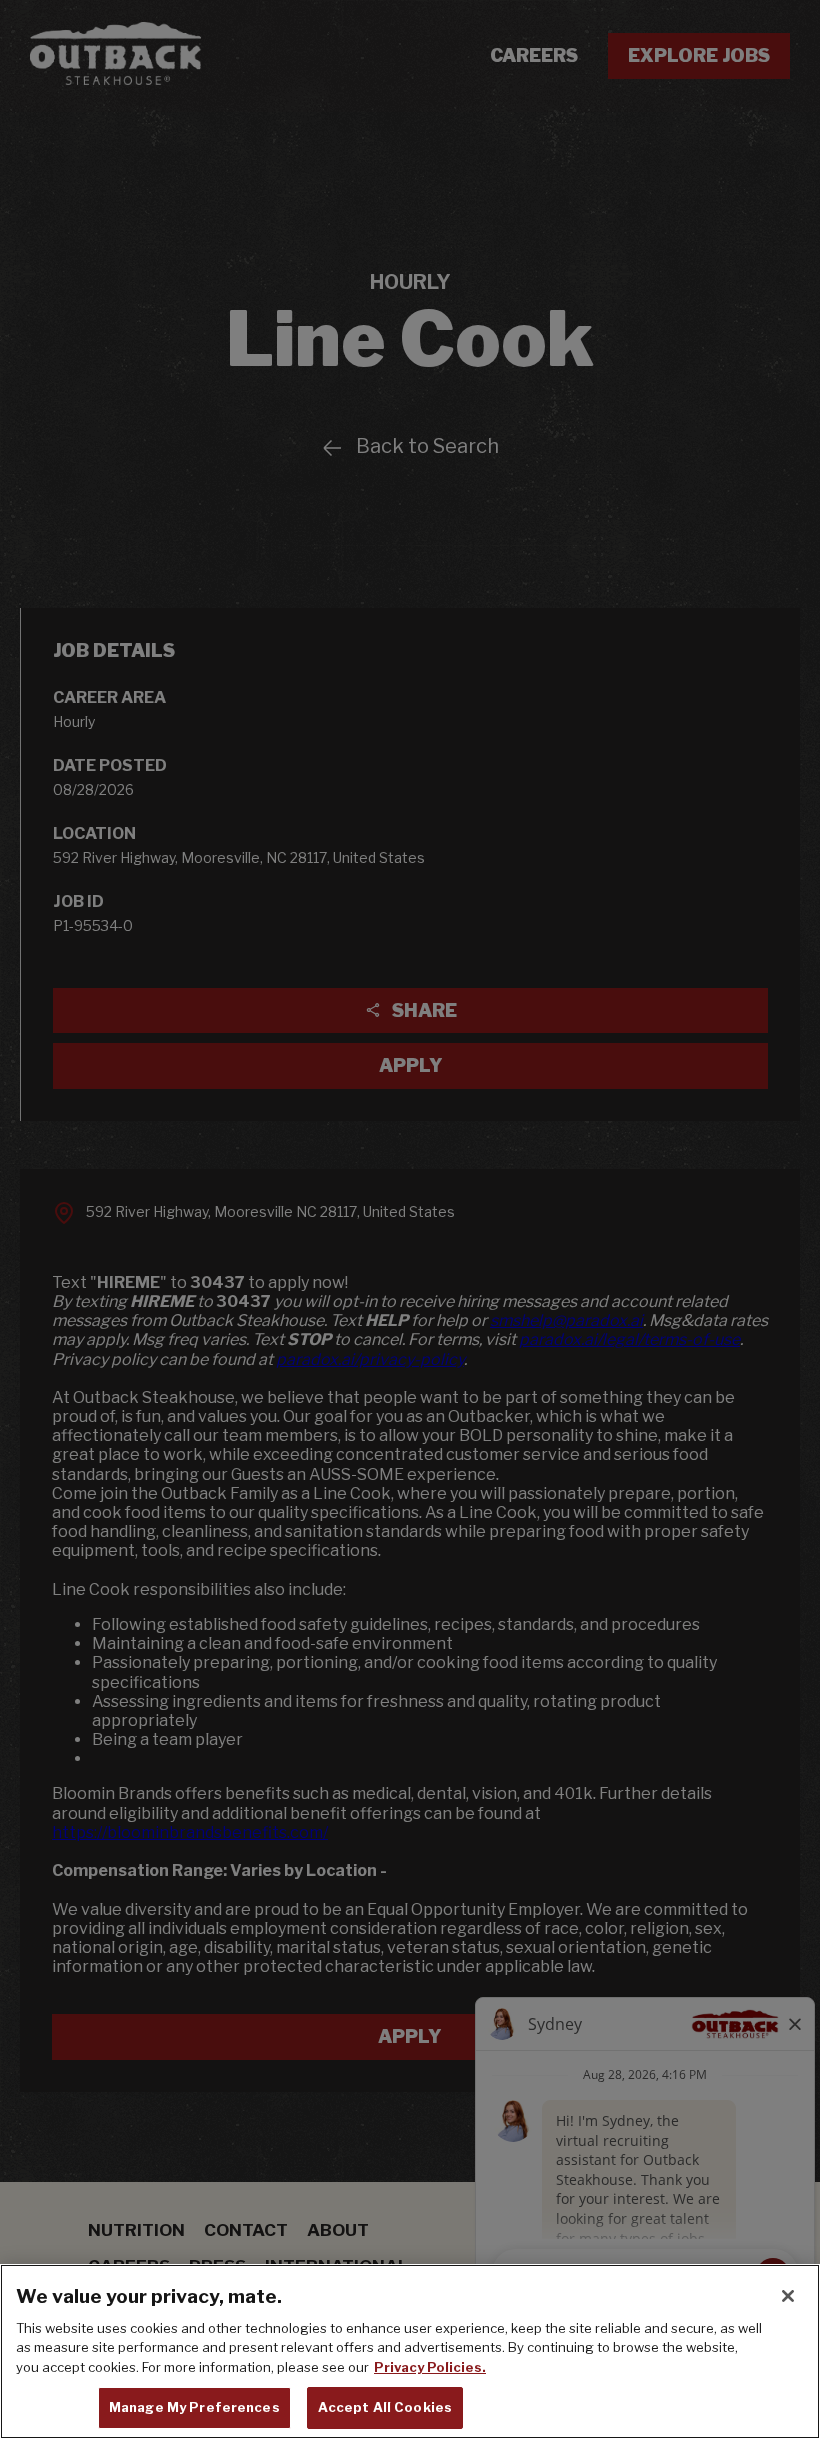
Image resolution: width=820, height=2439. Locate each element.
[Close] (788, 2296)
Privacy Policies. (430, 2367)
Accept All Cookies (385, 2407)
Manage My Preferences (194, 2407)
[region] (410, 2351)
